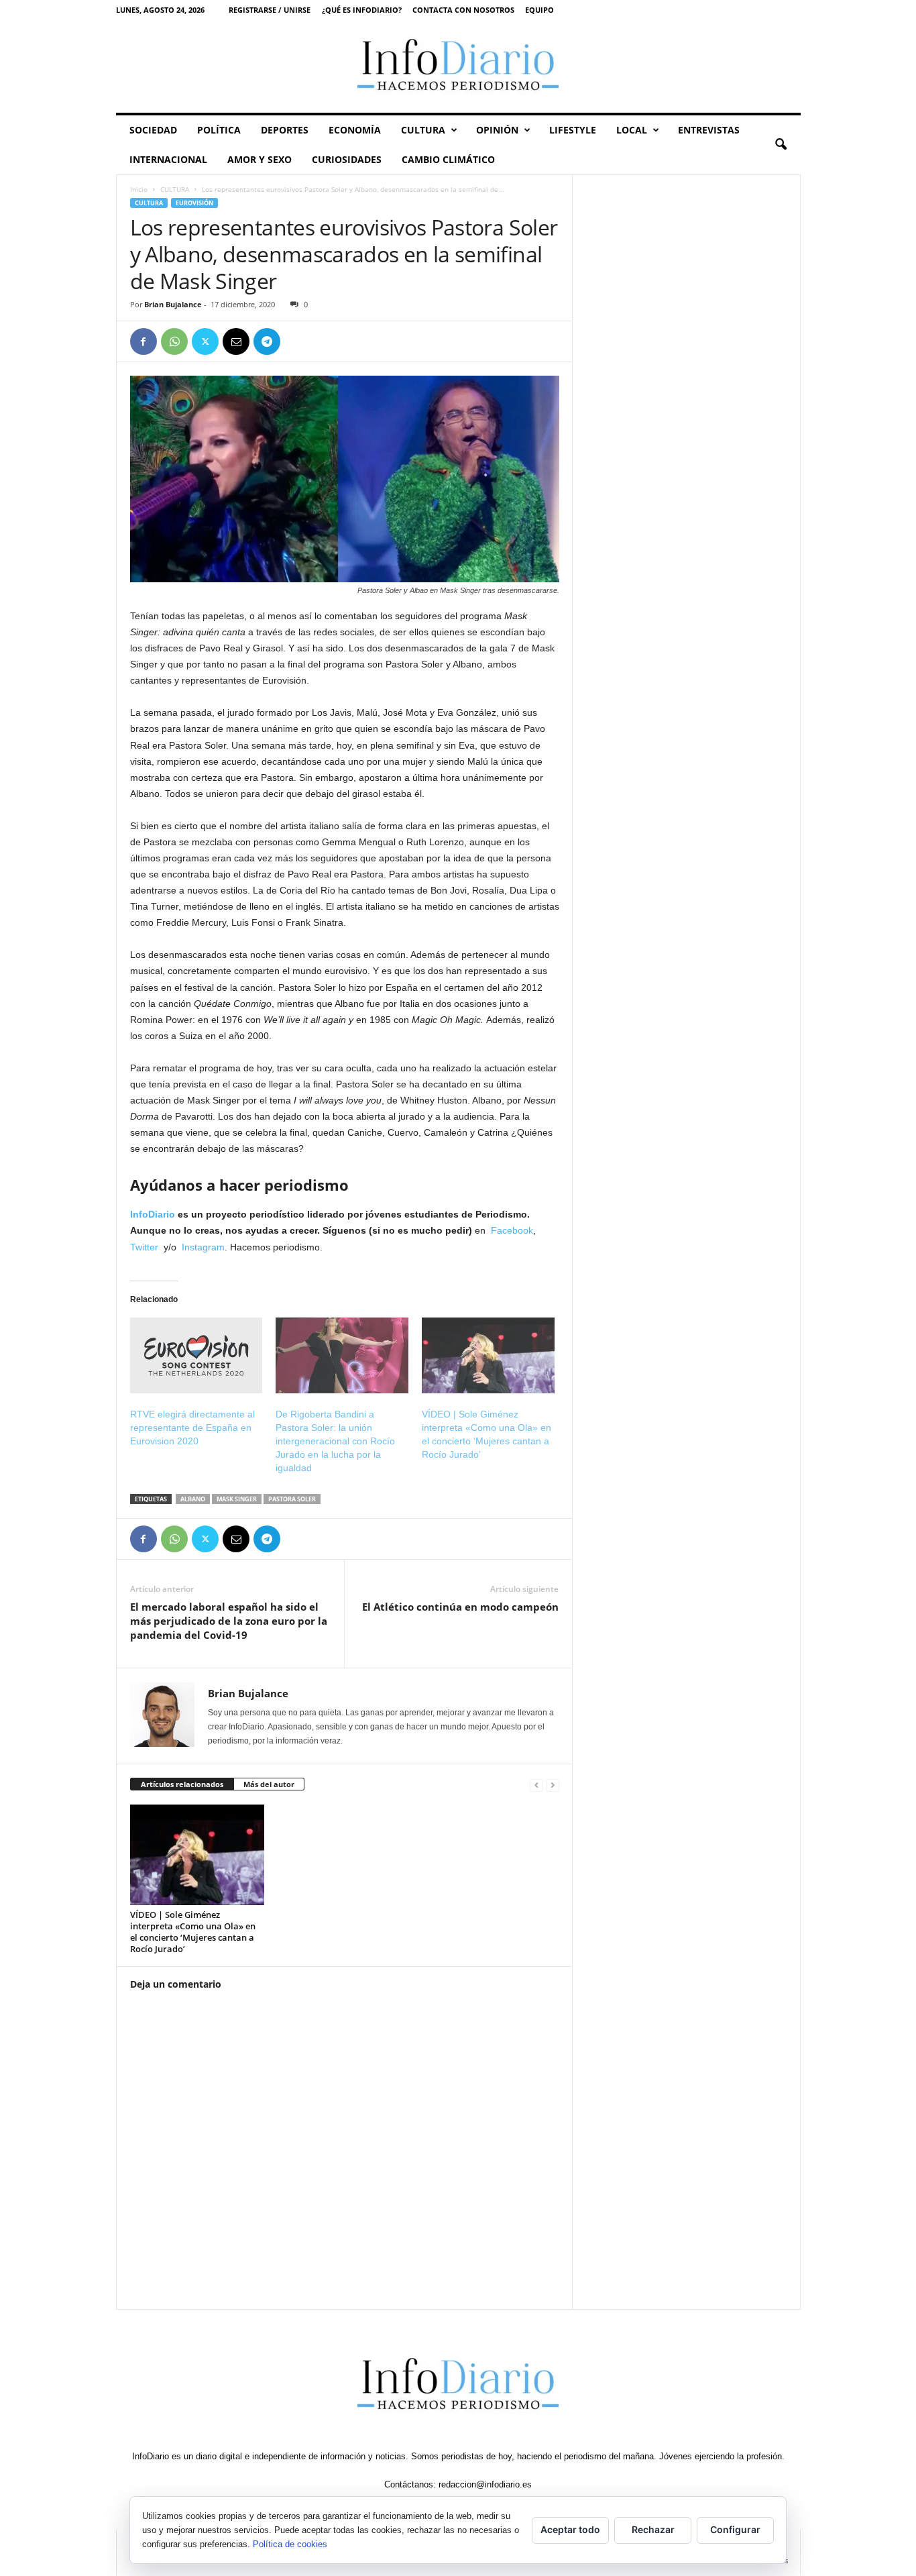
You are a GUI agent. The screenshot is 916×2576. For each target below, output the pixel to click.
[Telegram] (267, 341)
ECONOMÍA (355, 130)
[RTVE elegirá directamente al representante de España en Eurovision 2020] (196, 1355)
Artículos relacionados (182, 1784)
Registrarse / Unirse (270, 10)
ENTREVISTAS (709, 130)
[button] (781, 145)
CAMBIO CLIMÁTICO (448, 159)
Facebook (512, 1230)
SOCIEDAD (153, 130)
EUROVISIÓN (194, 203)
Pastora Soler (292, 1499)
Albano (193, 1499)
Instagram (203, 1247)
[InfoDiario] (458, 66)
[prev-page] (536, 1785)
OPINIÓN (497, 130)
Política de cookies (290, 2544)
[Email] (236, 341)
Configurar (735, 2529)
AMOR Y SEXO (260, 159)
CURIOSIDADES (347, 159)
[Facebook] (144, 341)
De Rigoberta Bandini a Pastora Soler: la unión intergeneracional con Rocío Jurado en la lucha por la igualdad (335, 1441)
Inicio (139, 189)
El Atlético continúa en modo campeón (460, 1607)
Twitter (147, 1247)
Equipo (539, 10)
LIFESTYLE (573, 130)
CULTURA (423, 130)
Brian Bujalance (173, 304)
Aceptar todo (570, 2529)
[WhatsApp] (174, 341)
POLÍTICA (219, 130)
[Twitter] (205, 341)
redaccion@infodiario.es (485, 2484)
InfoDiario (153, 1214)
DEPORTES (285, 130)
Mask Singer (237, 1499)
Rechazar (653, 2529)
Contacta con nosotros (463, 10)
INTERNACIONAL (168, 159)
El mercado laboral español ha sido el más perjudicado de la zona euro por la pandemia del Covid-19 (229, 1621)
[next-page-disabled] (553, 1785)
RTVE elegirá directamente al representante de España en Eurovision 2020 (192, 1428)
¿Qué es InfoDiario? (362, 10)
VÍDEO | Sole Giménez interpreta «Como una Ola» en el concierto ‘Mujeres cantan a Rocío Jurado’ (193, 1932)
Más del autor (269, 1784)
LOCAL (632, 130)
